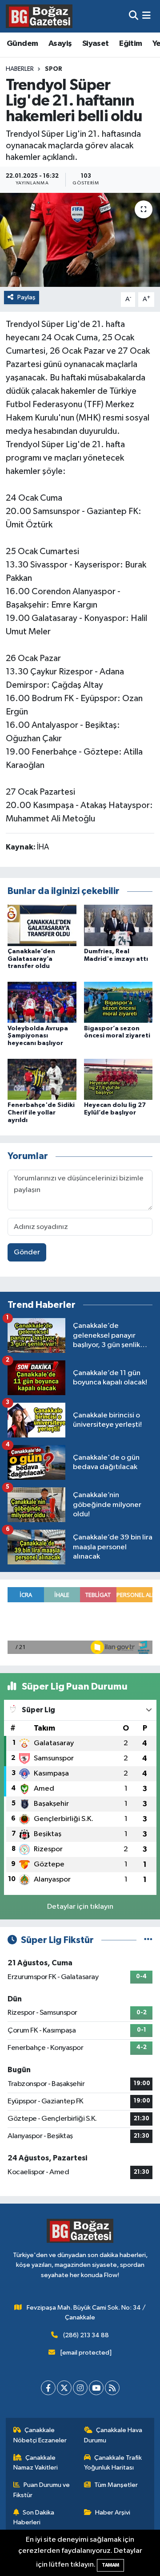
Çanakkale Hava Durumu (113, 2435)
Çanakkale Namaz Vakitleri (36, 2463)
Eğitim (130, 44)
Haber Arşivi (113, 2513)
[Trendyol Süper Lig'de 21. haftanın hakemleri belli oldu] (80, 240)
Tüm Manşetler (116, 2485)
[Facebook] (48, 2388)
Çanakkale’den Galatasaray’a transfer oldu (31, 959)
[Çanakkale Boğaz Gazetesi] (39, 16)
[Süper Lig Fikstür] (148, 1940)
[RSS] (112, 2388)
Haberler (20, 69)
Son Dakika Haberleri (34, 2517)
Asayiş (60, 44)
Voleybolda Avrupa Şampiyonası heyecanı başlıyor (38, 1036)
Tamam (110, 2565)
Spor (54, 69)
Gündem (22, 44)
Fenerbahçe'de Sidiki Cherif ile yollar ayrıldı (41, 1113)
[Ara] (134, 16)
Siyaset (96, 44)
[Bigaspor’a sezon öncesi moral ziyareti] (118, 1002)
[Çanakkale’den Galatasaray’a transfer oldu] (42, 925)
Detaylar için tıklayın (80, 1907)
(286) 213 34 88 (86, 2335)
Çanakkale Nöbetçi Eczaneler (40, 2435)
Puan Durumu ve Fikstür (42, 2490)
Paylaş (26, 297)
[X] (64, 2388)
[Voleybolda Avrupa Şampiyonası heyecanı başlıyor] (42, 1002)
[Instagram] (80, 2388)
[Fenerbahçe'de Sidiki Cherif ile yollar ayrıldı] (42, 1079)
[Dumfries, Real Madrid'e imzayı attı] (118, 925)
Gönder (27, 1252)
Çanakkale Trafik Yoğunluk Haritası (113, 2463)
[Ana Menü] (146, 16)
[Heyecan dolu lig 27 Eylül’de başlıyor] (118, 1079)
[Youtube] (96, 2388)
